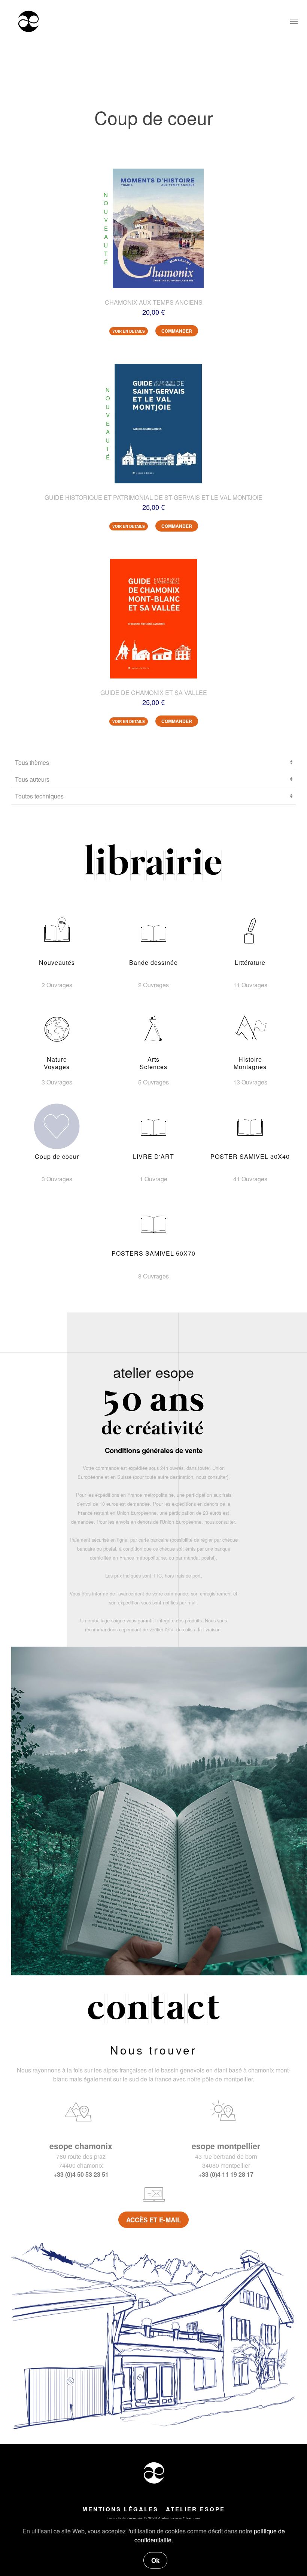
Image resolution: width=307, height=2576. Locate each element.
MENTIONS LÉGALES (120, 2509)
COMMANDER (177, 331)
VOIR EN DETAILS (129, 331)
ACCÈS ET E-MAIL (153, 2220)
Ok (155, 2560)
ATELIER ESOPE (195, 2509)
